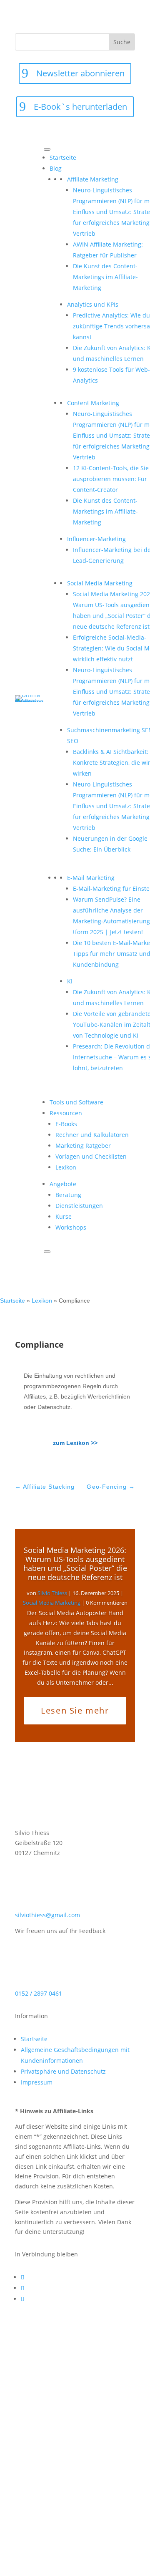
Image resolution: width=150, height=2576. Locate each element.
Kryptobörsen (39, 2410)
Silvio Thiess (52, 1593)
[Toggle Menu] (47, 149)
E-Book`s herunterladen (80, 107)
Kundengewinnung (92, 2410)
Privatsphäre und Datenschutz (63, 2071)
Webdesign (69, 2519)
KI (104, 2400)
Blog (56, 168)
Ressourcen (66, 1113)
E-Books (66, 1124)
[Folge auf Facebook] (22, 2277)
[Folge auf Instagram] (22, 2299)
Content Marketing (75, 2380)
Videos (37, 2519)
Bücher (29, 2380)
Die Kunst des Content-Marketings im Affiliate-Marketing (105, 277)
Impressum (37, 2082)
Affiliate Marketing (51, 2360)
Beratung (68, 1195)
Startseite (63, 158)
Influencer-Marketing (60, 2400)
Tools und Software (76, 1102)
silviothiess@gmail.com (47, 1915)
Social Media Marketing (52, 1603)
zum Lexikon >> (75, 1443)
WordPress (107, 2519)
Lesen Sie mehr (75, 1710)
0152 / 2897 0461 (39, 1993)
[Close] (47, 1252)
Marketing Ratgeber (83, 1146)
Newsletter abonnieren (80, 73)
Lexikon (66, 1167)
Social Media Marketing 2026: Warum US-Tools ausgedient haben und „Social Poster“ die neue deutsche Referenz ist (75, 1564)
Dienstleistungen (79, 1206)
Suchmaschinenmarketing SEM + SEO (72, 2489)
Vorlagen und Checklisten (91, 1156)
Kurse (64, 1216)
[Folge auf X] (22, 2288)
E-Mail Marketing (46, 2390)
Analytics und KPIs (49, 2370)
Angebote (63, 1184)
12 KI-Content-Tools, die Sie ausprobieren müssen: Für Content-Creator (111, 479)
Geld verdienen (103, 2390)
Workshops (71, 1227)
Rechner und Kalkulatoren (92, 1135)
